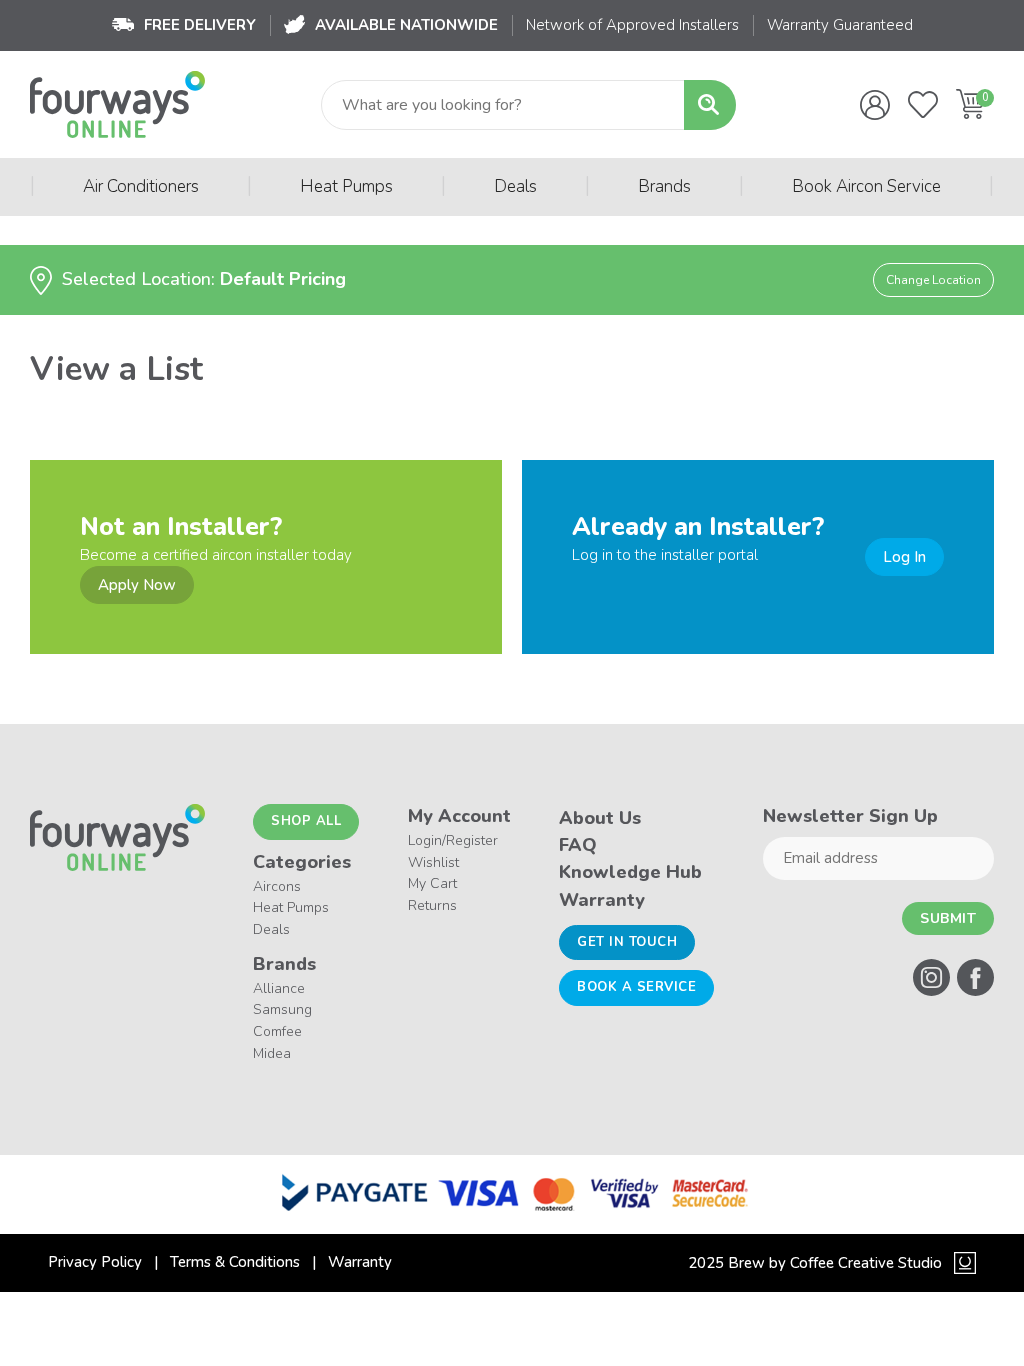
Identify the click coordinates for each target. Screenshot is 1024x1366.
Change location (933, 280)
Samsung (282, 1009)
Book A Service (636, 987)
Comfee (277, 1031)
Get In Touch (627, 942)
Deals (515, 186)
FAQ (578, 845)
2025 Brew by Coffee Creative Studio (815, 1263)
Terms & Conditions (235, 1262)
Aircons (277, 886)
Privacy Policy (95, 1262)
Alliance (279, 988)
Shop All (306, 821)
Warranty (602, 900)
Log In (904, 557)
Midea (272, 1053)
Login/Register (453, 840)
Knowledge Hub (630, 872)
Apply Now (137, 585)
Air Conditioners (141, 186)
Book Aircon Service (866, 186)
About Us (600, 818)
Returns (432, 905)
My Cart (432, 883)
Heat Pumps (346, 186)
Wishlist (433, 862)
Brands (664, 186)
